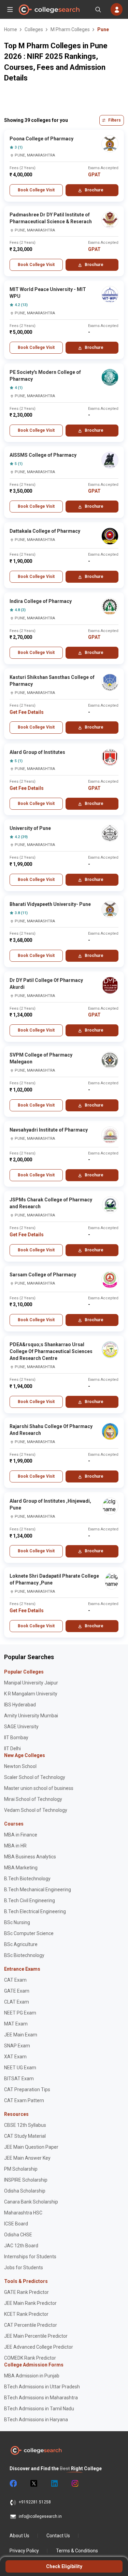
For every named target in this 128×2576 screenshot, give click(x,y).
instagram (74, 2484)
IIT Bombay (16, 1738)
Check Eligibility (64, 2566)
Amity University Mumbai (31, 1716)
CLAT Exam (17, 2002)
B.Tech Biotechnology (27, 1879)
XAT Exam (15, 2057)
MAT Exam (16, 2024)
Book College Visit (36, 190)
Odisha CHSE (18, 2235)
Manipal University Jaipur (31, 1683)
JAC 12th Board (21, 2246)
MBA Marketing (21, 1868)
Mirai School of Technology (33, 1799)
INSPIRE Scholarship (26, 2180)
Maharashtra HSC (23, 2213)
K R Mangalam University (31, 1694)
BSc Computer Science (29, 1933)
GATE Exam (17, 1991)
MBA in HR (15, 1846)
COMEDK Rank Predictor (30, 2358)
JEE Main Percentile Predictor (36, 2336)
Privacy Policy (24, 2551)
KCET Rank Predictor (26, 2314)
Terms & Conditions (77, 2551)
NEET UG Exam (20, 2068)
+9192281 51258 (35, 2502)
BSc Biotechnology (24, 1955)
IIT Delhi (12, 1748)
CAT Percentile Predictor (31, 2325)
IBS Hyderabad (20, 1705)
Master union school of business (39, 1788)
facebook (13, 2484)
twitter (33, 2484)
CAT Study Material (25, 2136)
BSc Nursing (17, 1922)
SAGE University (21, 1727)
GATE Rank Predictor (26, 2292)
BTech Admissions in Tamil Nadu (39, 2409)
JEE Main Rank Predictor (30, 2303)
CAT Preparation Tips (27, 2089)
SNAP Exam (17, 2046)
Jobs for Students (24, 2268)
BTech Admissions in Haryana (36, 2420)
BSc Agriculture (21, 1944)
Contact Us (58, 2536)
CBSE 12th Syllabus (25, 2125)
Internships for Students (30, 2257)
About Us (19, 2536)
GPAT (94, 175)
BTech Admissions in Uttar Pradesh (42, 2387)
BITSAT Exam (19, 2079)
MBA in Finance (21, 1835)
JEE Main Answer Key (27, 2158)
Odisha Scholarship (25, 2191)
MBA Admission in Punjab (32, 2376)
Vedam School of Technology (36, 1810)
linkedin (54, 2484)
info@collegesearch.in (40, 2516)
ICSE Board (16, 2224)
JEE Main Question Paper (31, 2147)
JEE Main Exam (21, 2035)
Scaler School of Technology (35, 1777)
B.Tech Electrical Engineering (35, 1911)
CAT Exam (15, 1980)
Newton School (20, 1766)
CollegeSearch (49, 10)
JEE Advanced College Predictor (39, 2347)
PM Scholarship (21, 2169)
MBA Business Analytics (30, 1857)
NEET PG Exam (20, 2013)
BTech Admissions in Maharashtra (41, 2398)
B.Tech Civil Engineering (30, 1901)
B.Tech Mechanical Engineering (38, 1890)
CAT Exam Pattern (24, 2100)
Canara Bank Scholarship (31, 2202)
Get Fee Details (27, 712)
